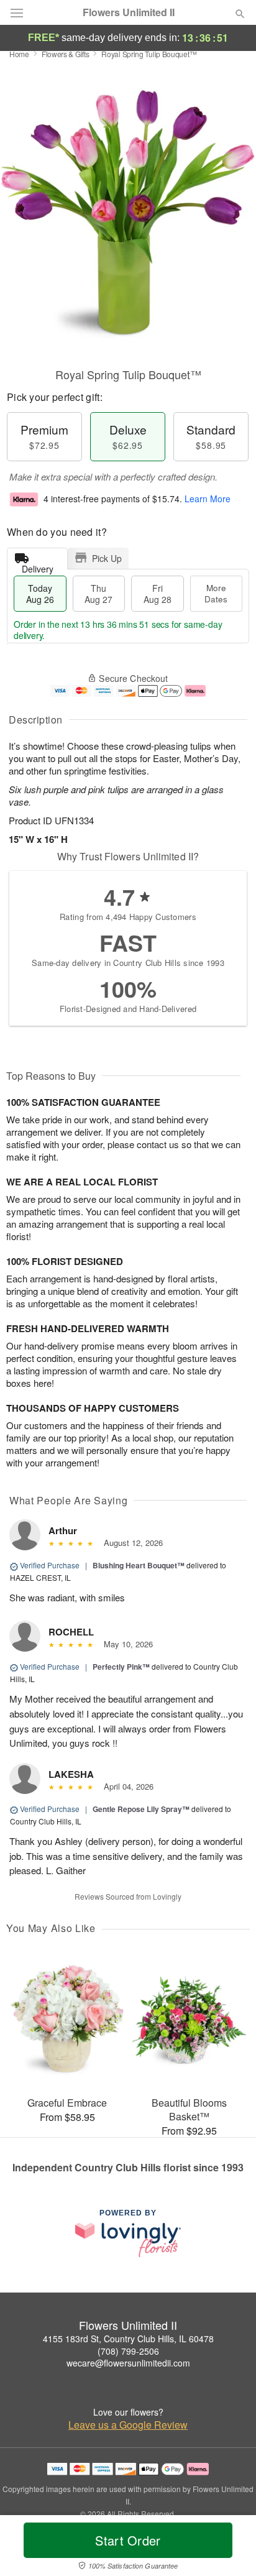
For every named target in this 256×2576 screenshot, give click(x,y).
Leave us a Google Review (128, 2425)
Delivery (38, 566)
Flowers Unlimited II (129, 12)
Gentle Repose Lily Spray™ (141, 1809)
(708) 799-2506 (128, 2351)
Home (19, 54)
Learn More (208, 499)
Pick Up (107, 558)
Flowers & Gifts (66, 54)
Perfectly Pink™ (121, 1667)
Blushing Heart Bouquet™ (139, 1565)
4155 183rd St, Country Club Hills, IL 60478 (128, 2339)
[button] (230, 2548)
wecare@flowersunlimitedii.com (128, 2363)
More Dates (216, 593)
